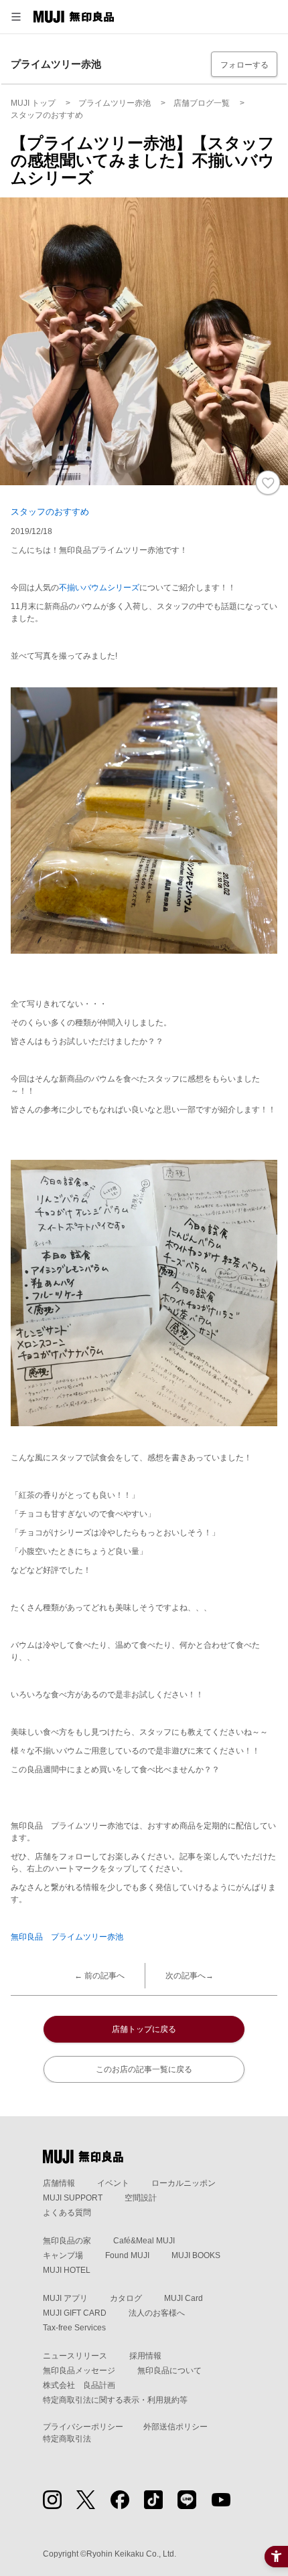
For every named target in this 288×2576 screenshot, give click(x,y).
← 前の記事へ (99, 1976)
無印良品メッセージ (79, 2371)
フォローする (244, 65)
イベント (113, 2183)
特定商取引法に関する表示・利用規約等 (115, 2400)
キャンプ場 (63, 2255)
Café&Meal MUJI (144, 2241)
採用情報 (145, 2356)
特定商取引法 (67, 2439)
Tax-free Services (74, 2328)
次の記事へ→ (190, 1976)
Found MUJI (127, 2255)
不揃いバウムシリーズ (99, 588)
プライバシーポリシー (83, 2427)
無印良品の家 (67, 2241)
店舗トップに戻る (144, 2029)
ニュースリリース (75, 2356)
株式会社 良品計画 (79, 2385)
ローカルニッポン (184, 2183)
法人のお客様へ (157, 2313)
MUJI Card (184, 2298)
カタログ (126, 2298)
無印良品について (169, 2371)
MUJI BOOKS (196, 2255)
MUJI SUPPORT (73, 2198)
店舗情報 (59, 2183)
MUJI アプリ (65, 2298)
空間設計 (141, 2198)
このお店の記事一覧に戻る (144, 2069)
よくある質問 (67, 2213)
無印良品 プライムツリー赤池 (67, 1937)
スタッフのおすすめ (50, 512)
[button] (16, 17)
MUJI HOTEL (67, 2270)
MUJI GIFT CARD (75, 2313)
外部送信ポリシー (175, 2427)
